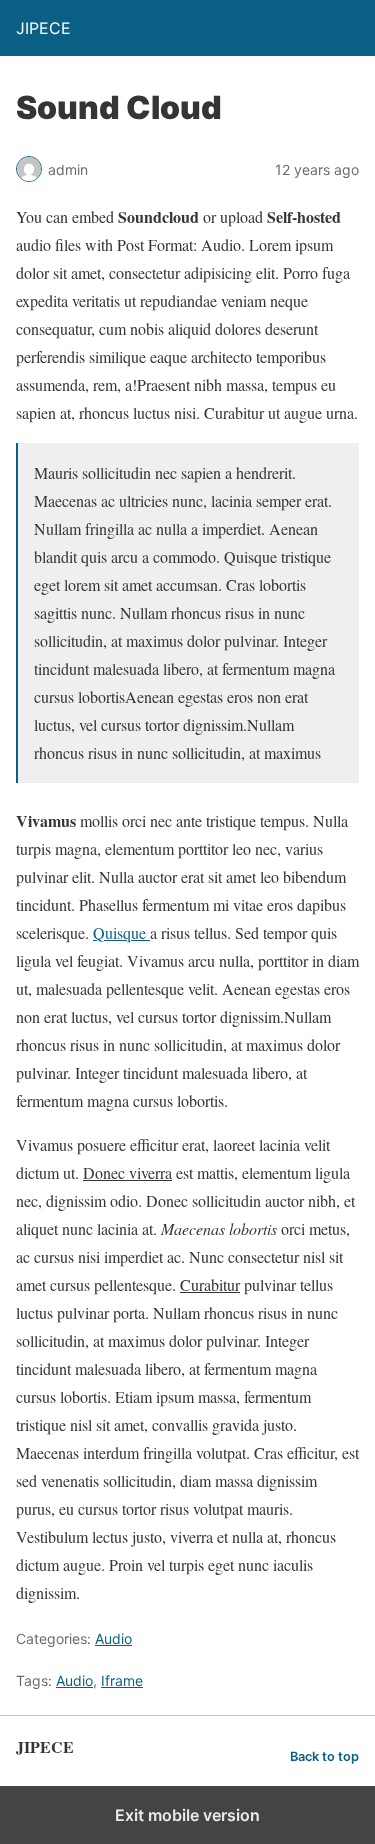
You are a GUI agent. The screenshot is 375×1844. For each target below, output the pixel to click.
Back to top (324, 1756)
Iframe (122, 1680)
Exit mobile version (187, 1815)
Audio (113, 1638)
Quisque (121, 932)
